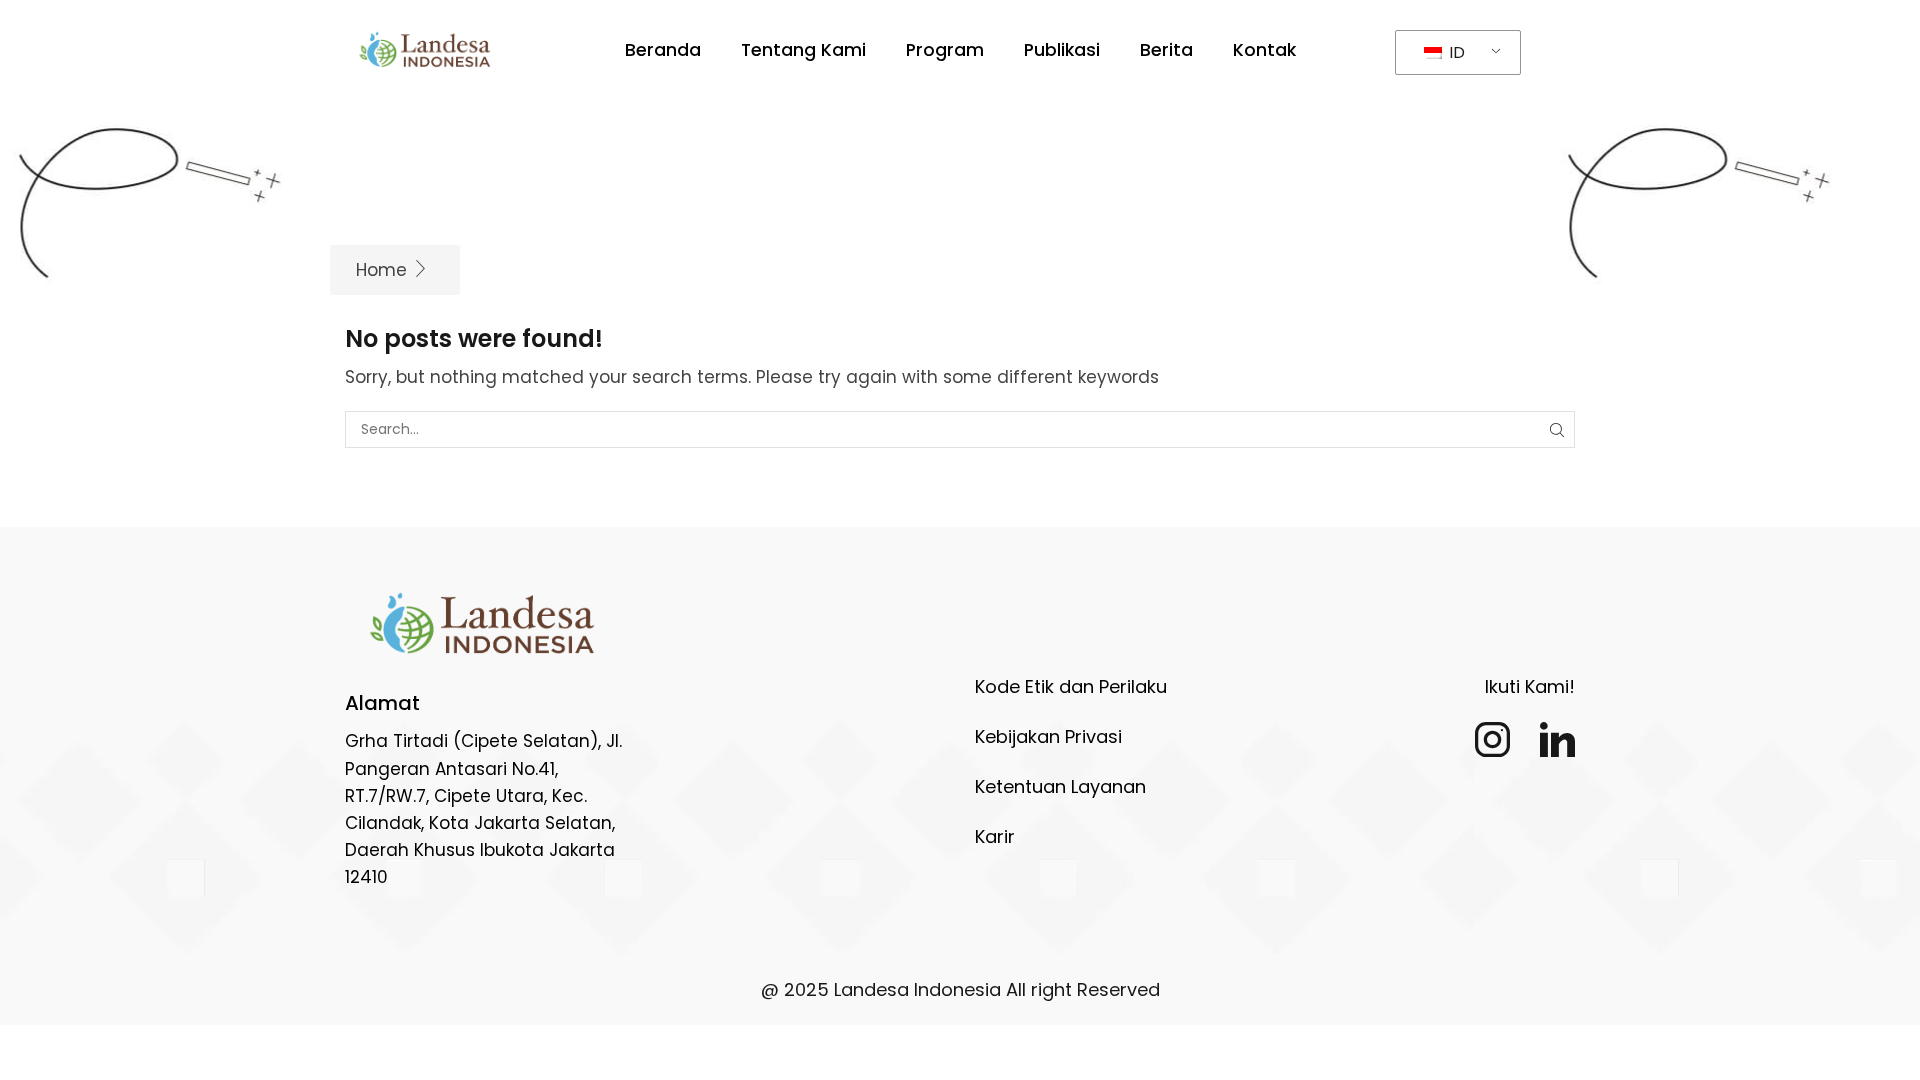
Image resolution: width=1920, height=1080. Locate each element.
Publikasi (1062, 50)
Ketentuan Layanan (1060, 786)
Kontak (1264, 50)
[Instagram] (1492, 739)
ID (1455, 52)
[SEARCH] (1556, 429)
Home (381, 270)
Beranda (663, 50)
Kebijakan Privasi (1048, 736)
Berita (1166, 50)
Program (945, 50)
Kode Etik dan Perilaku (1071, 686)
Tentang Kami (803, 50)
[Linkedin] (1557, 739)
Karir (995, 836)
